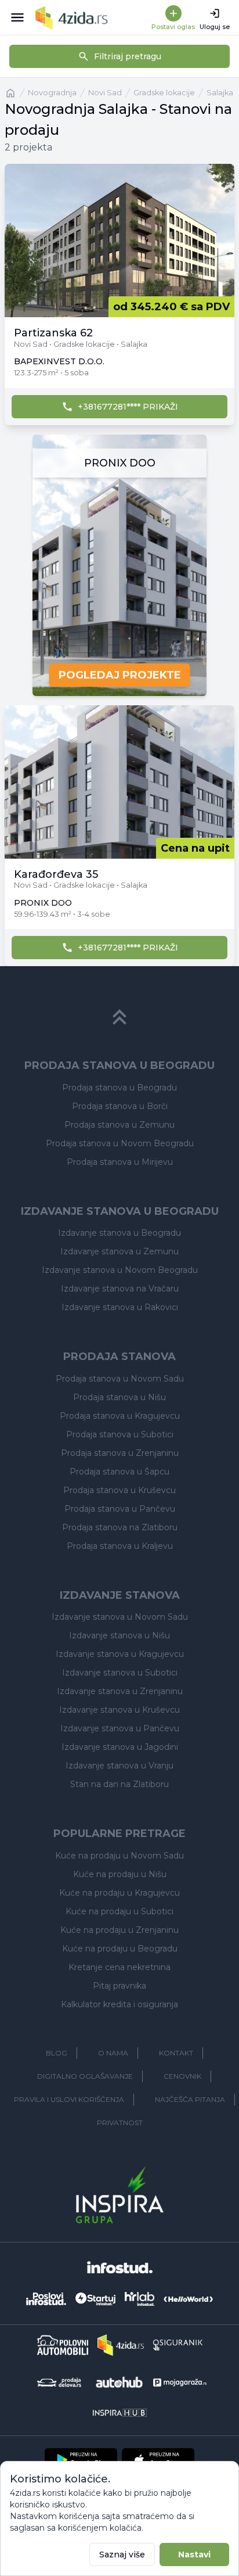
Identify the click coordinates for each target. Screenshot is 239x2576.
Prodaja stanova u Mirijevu (120, 1162)
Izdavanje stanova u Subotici (120, 1673)
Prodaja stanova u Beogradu (119, 1088)
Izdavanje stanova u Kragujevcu (120, 1654)
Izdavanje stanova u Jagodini (120, 1747)
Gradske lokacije (164, 93)
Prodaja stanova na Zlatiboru (120, 1527)
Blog (57, 2053)
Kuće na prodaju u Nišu (120, 1874)
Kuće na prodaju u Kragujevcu (119, 1893)
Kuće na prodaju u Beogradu (120, 1949)
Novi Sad (105, 93)
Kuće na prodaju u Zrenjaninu (119, 1930)
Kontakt (176, 2053)
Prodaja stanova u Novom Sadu (120, 1379)
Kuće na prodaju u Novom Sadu (119, 1856)
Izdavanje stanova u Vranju (119, 1766)
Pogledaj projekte (120, 675)
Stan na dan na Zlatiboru (119, 1784)
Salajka (220, 93)
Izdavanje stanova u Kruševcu (119, 1710)
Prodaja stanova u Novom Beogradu (120, 1143)
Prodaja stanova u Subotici (120, 1434)
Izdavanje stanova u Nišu (119, 1635)
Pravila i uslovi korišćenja (69, 2099)
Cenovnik (182, 2076)
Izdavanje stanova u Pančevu (120, 1728)
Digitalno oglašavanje (85, 2076)
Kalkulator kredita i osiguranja (119, 2004)
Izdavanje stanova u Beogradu (119, 1233)
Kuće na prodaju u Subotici (119, 1911)
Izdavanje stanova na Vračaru (120, 1289)
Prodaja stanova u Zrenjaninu (120, 1453)
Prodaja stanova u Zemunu (119, 1125)
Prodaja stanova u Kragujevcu (120, 1416)
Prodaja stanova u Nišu (119, 1397)
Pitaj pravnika (119, 1986)
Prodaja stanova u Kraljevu (120, 1546)
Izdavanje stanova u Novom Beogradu (120, 1270)
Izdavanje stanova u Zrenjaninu (120, 1691)
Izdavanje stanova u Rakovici (120, 1307)
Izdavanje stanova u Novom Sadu (120, 1617)
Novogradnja (52, 93)
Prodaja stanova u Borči (120, 1106)
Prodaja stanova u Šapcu (119, 1472)
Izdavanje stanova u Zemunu (119, 1251)
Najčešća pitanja (190, 2099)
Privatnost (120, 2123)
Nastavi (194, 2555)
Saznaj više (122, 2555)
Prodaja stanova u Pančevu (120, 1509)
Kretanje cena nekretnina (119, 1967)
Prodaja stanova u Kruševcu (119, 1490)
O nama (113, 2053)
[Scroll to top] (119, 1017)
